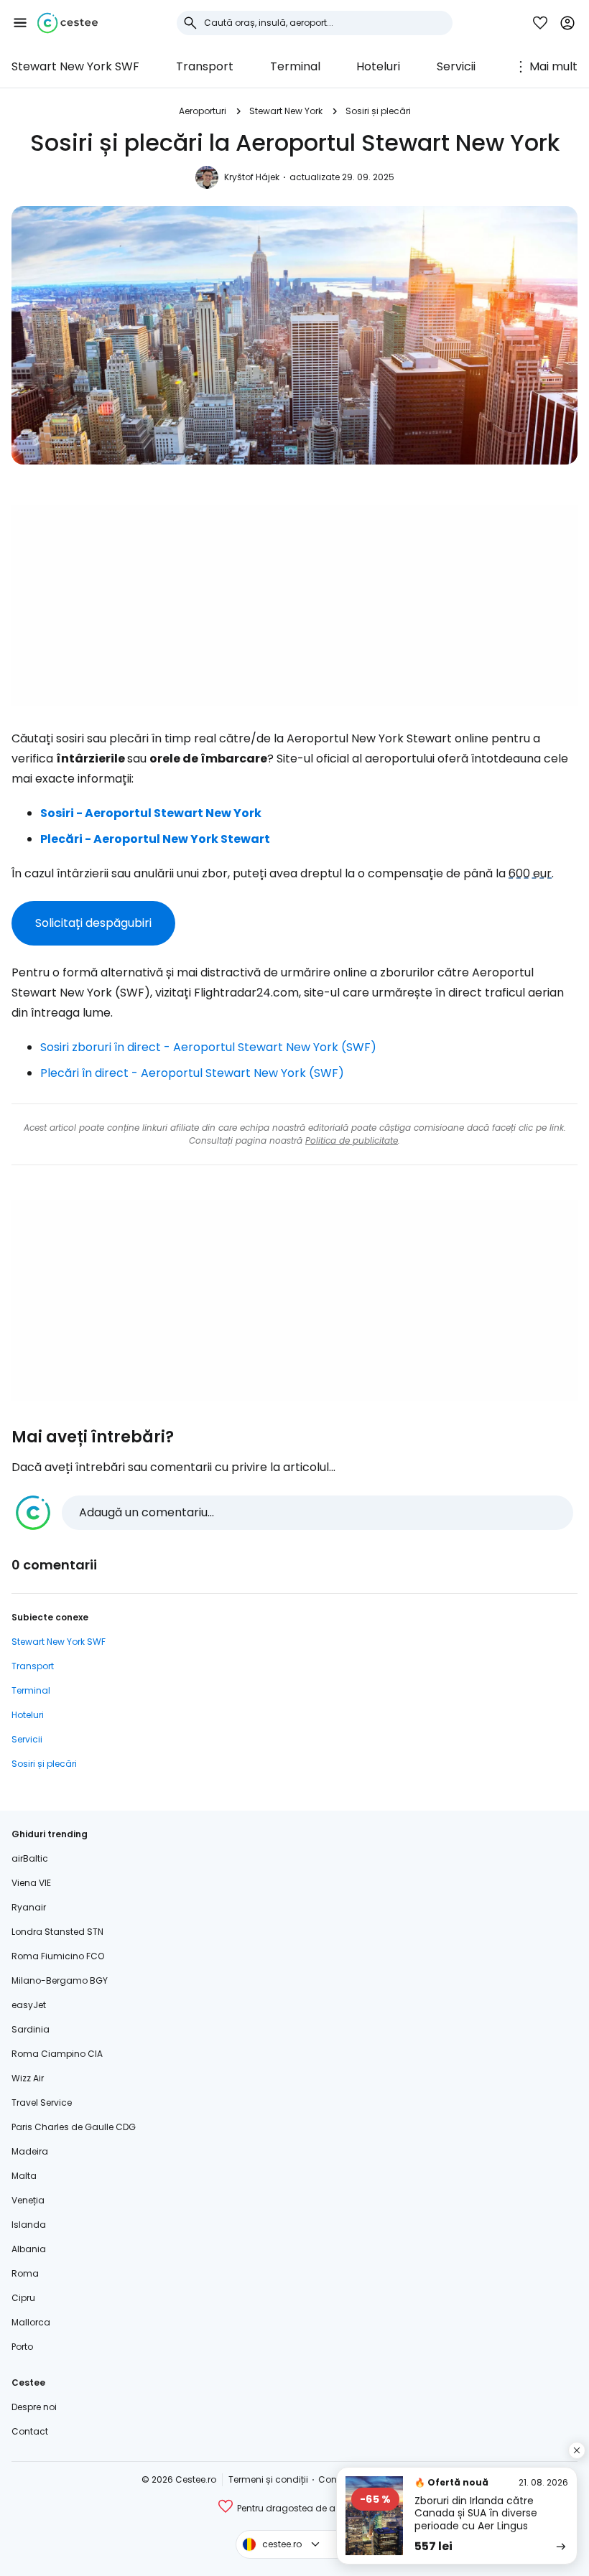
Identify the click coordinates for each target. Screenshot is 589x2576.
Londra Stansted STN (57, 1932)
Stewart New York (286, 111)
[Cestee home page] (68, 23)
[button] (20, 23)
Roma (25, 2273)
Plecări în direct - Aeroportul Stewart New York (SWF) (192, 1073)
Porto (22, 2347)
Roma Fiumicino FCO (58, 1956)
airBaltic (30, 1858)
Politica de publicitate (352, 1140)
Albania (29, 2249)
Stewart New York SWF (75, 66)
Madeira (30, 2151)
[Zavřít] (577, 2450)
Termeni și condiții (268, 2479)
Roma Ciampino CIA (57, 2054)
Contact (30, 2431)
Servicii (456, 66)
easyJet (29, 2005)
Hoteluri (378, 66)
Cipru (23, 2298)
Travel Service (42, 2103)
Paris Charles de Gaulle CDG (74, 2127)
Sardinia (31, 2029)
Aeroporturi (203, 111)
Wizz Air (28, 2078)
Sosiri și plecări (378, 111)
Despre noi (34, 2407)
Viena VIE (31, 1883)
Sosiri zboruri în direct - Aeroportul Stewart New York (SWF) (208, 1047)
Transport (205, 66)
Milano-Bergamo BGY (60, 1980)
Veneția (28, 2200)
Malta (24, 2176)
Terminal (295, 66)
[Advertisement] (294, 605)
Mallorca (31, 2322)
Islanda (29, 2225)
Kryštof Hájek (252, 177)
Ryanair (29, 1907)
